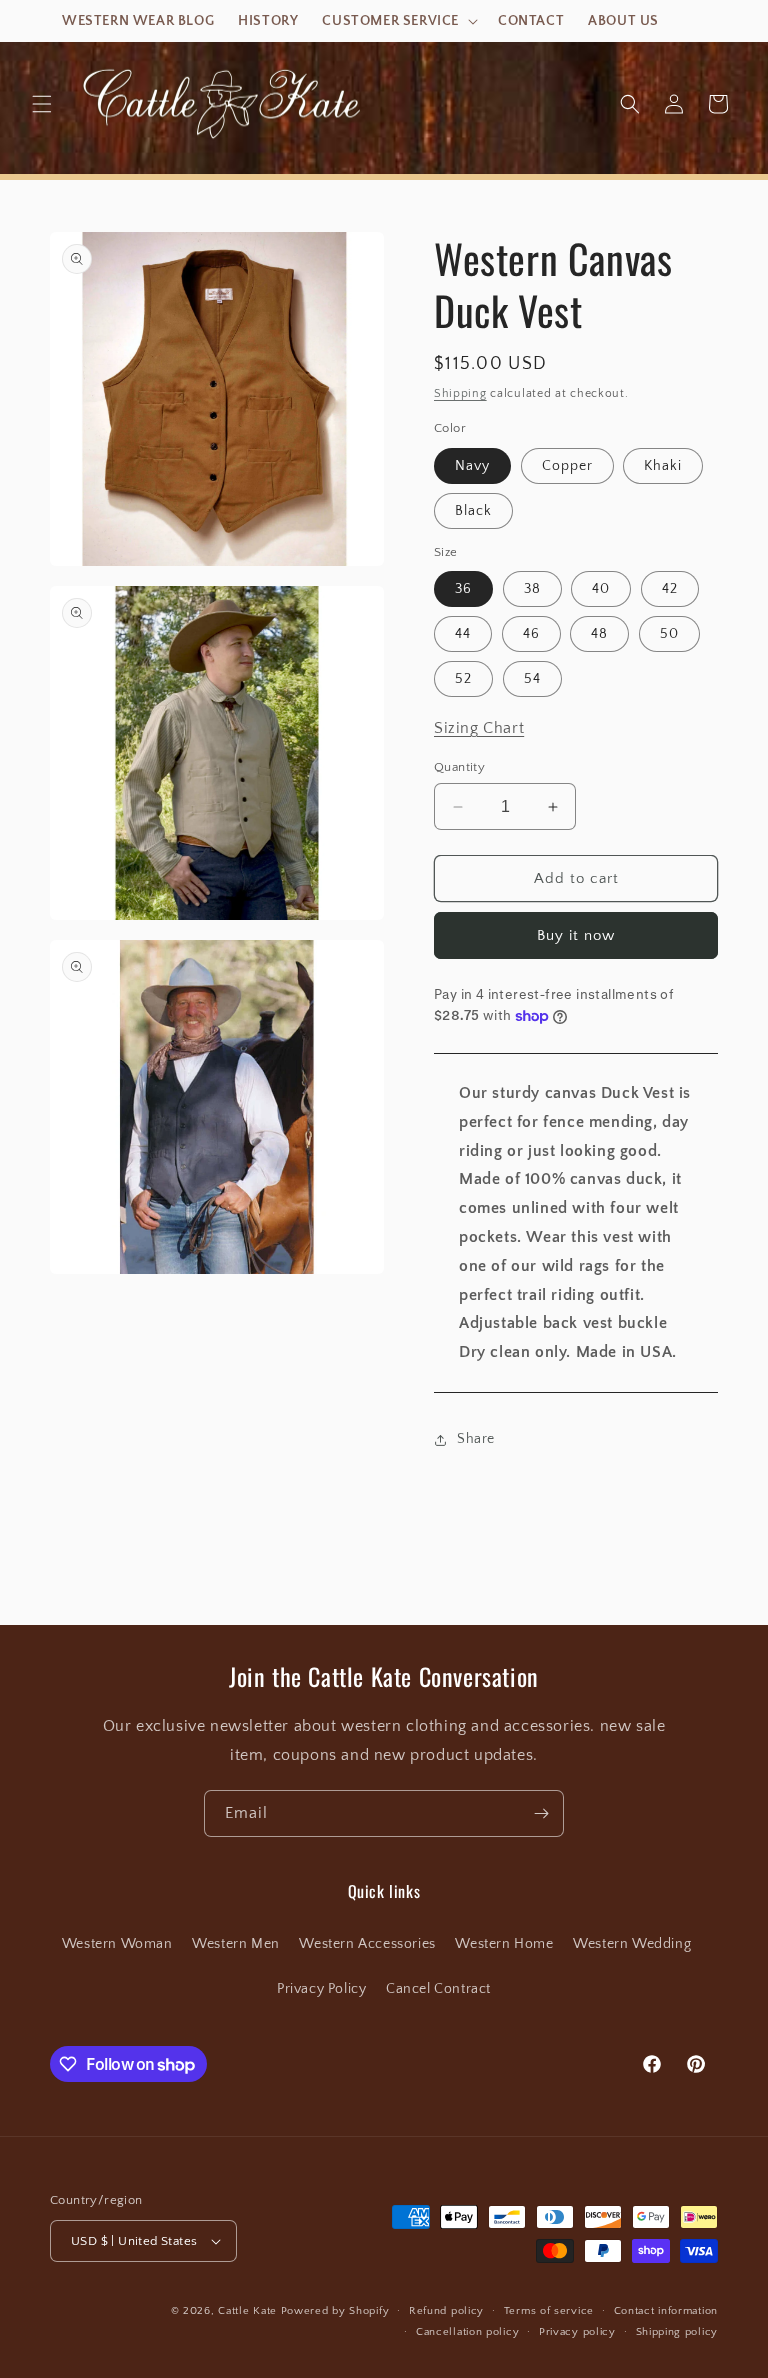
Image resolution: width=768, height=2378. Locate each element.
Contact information (666, 2311)
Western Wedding (632, 1944)
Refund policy (446, 2311)
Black (473, 511)
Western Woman (117, 1944)
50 (669, 634)
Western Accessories (367, 1944)
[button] (398, 21)
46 (531, 634)
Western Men (236, 1944)
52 (463, 679)
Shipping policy (677, 2332)
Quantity (459, 767)
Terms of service (549, 2311)
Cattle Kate (247, 2311)
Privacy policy (577, 2332)
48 (599, 634)
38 (532, 589)
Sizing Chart (479, 728)
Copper (567, 466)
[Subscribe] (541, 1813)
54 (532, 679)
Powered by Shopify (335, 2311)
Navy (472, 466)
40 (601, 589)
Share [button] (476, 1439)
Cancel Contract (438, 1989)
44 (463, 634)
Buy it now (576, 935)
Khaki (663, 466)
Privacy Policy (321, 1989)
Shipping (460, 393)
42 (670, 589)
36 (463, 589)
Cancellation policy (467, 2332)
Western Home (504, 1944)
